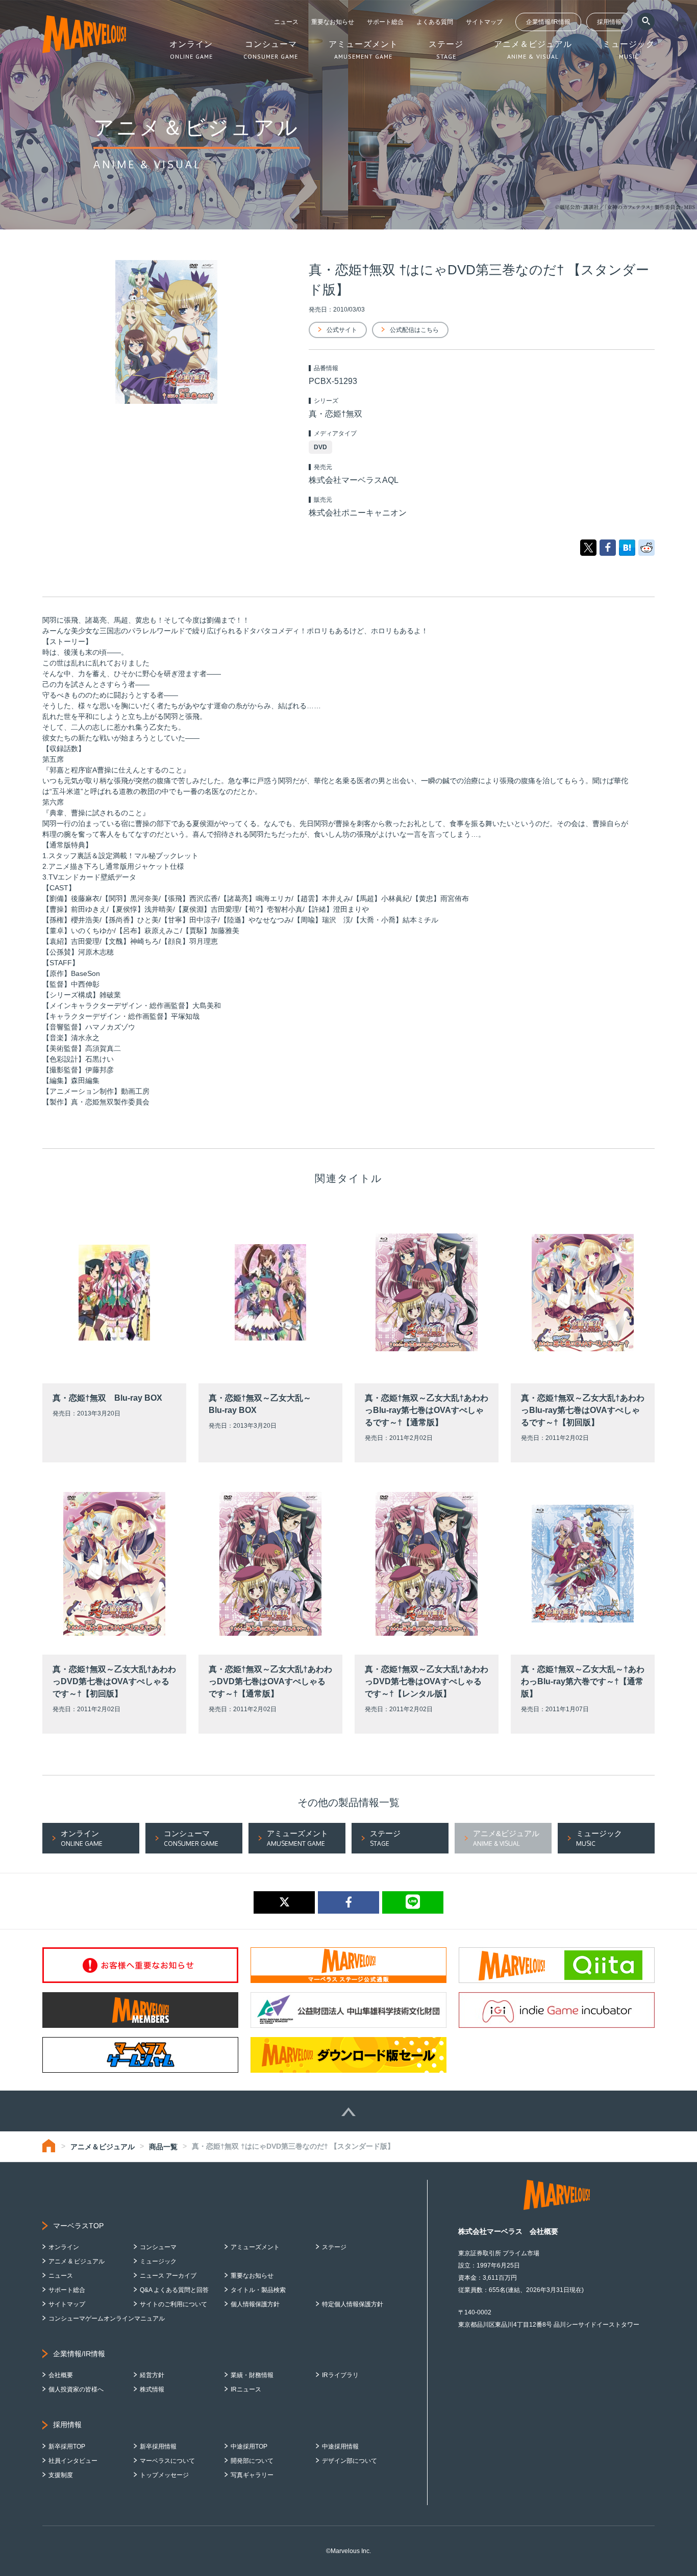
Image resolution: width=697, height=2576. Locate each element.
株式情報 (152, 2389)
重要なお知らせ (333, 22)
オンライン (64, 2247)
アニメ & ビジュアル (77, 2261)
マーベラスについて (167, 2461)
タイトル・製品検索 (258, 2290)
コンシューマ (158, 2247)
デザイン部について (350, 2461)
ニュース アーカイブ (168, 2276)
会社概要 (61, 2375)
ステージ (334, 2247)
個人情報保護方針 (255, 2304)
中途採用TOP (249, 2446)
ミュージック (158, 2261)
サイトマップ (484, 22)
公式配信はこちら (414, 330)
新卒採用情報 (158, 2446)
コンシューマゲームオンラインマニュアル (107, 2319)
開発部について (252, 2461)
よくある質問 (435, 22)
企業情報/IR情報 (548, 22)
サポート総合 (385, 22)
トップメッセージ (164, 2475)
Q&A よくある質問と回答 (174, 2290)
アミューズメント (255, 2247)
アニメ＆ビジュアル (103, 2147)
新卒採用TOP (67, 2446)
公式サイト (342, 330)
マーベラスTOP (78, 2226)
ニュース (286, 22)
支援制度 (61, 2475)
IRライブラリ (340, 2375)
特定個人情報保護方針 (353, 2304)
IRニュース (246, 2389)
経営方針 (152, 2375)
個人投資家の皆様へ (76, 2389)
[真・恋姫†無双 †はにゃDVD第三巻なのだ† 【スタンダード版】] (627, 547)
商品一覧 (163, 2147)
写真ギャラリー (252, 2475)
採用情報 (609, 22)
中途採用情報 (340, 2446)
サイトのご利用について (173, 2304)
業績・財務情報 (252, 2375)
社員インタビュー (73, 2461)
